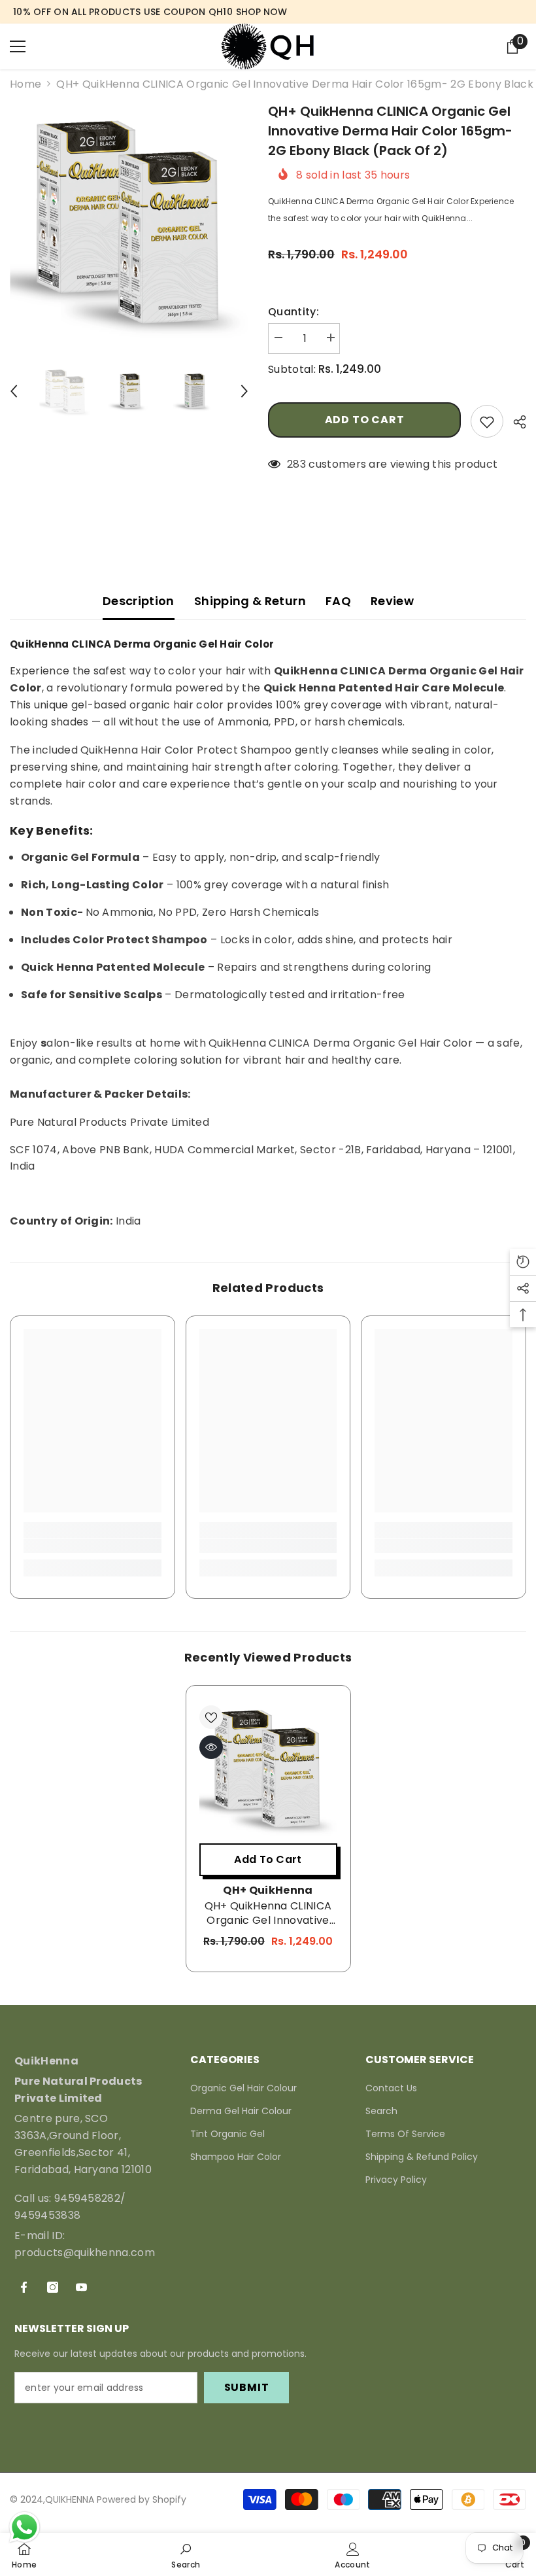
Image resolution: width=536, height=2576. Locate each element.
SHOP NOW (261, 12)
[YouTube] (81, 2287)
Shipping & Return (250, 601)
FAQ (338, 601)
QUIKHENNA (70, 2499)
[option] (129, 221)
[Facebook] (24, 2287)
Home (25, 84)
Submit (247, 2387)
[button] (14, 391)
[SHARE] (515, 422)
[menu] (18, 46)
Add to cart (365, 420)
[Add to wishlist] (487, 421)
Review (392, 601)
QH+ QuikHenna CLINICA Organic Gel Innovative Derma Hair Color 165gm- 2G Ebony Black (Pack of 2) (268, 1913)
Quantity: (293, 312)
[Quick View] (211, 1747)
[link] (92, 1546)
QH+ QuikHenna (268, 1890)
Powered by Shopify (142, 2499)
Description (139, 601)
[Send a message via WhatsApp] (25, 2527)
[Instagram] (53, 2287)
